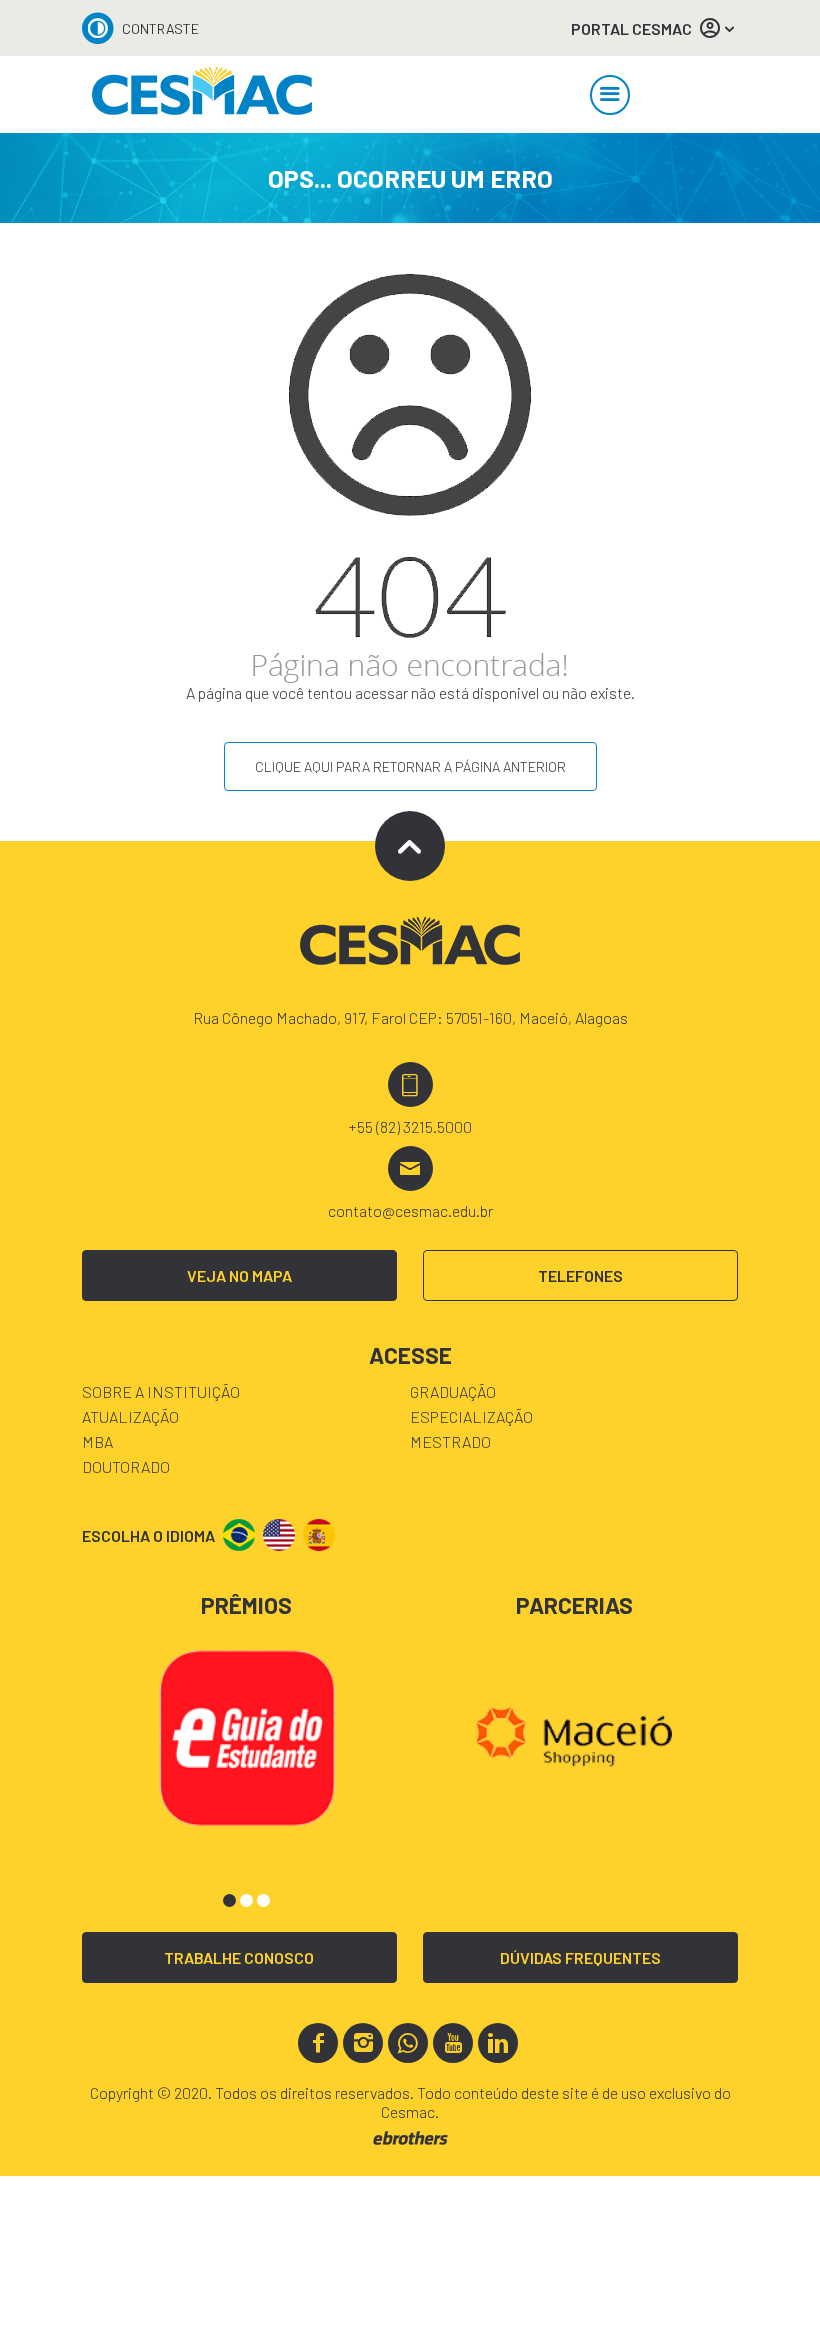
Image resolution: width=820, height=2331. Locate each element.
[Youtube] (453, 2043)
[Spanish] (319, 1535)
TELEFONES (580, 1275)
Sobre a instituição (161, 1391)
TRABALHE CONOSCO (239, 1957)
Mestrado (450, 1441)
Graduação (453, 1391)
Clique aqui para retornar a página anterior (410, 766)
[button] (229, 1900)
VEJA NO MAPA (239, 1275)
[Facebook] (318, 2043)
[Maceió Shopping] (574, 1734)
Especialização (471, 1416)
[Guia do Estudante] (246, 1734)
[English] (279, 1535)
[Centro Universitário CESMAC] (202, 94)
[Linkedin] (498, 2043)
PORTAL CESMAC (631, 28)
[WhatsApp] (408, 2043)
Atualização (130, 1416)
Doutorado (126, 1466)
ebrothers (410, 2138)
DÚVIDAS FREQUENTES (580, 1957)
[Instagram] (363, 2043)
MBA (97, 1441)
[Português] (239, 1535)
